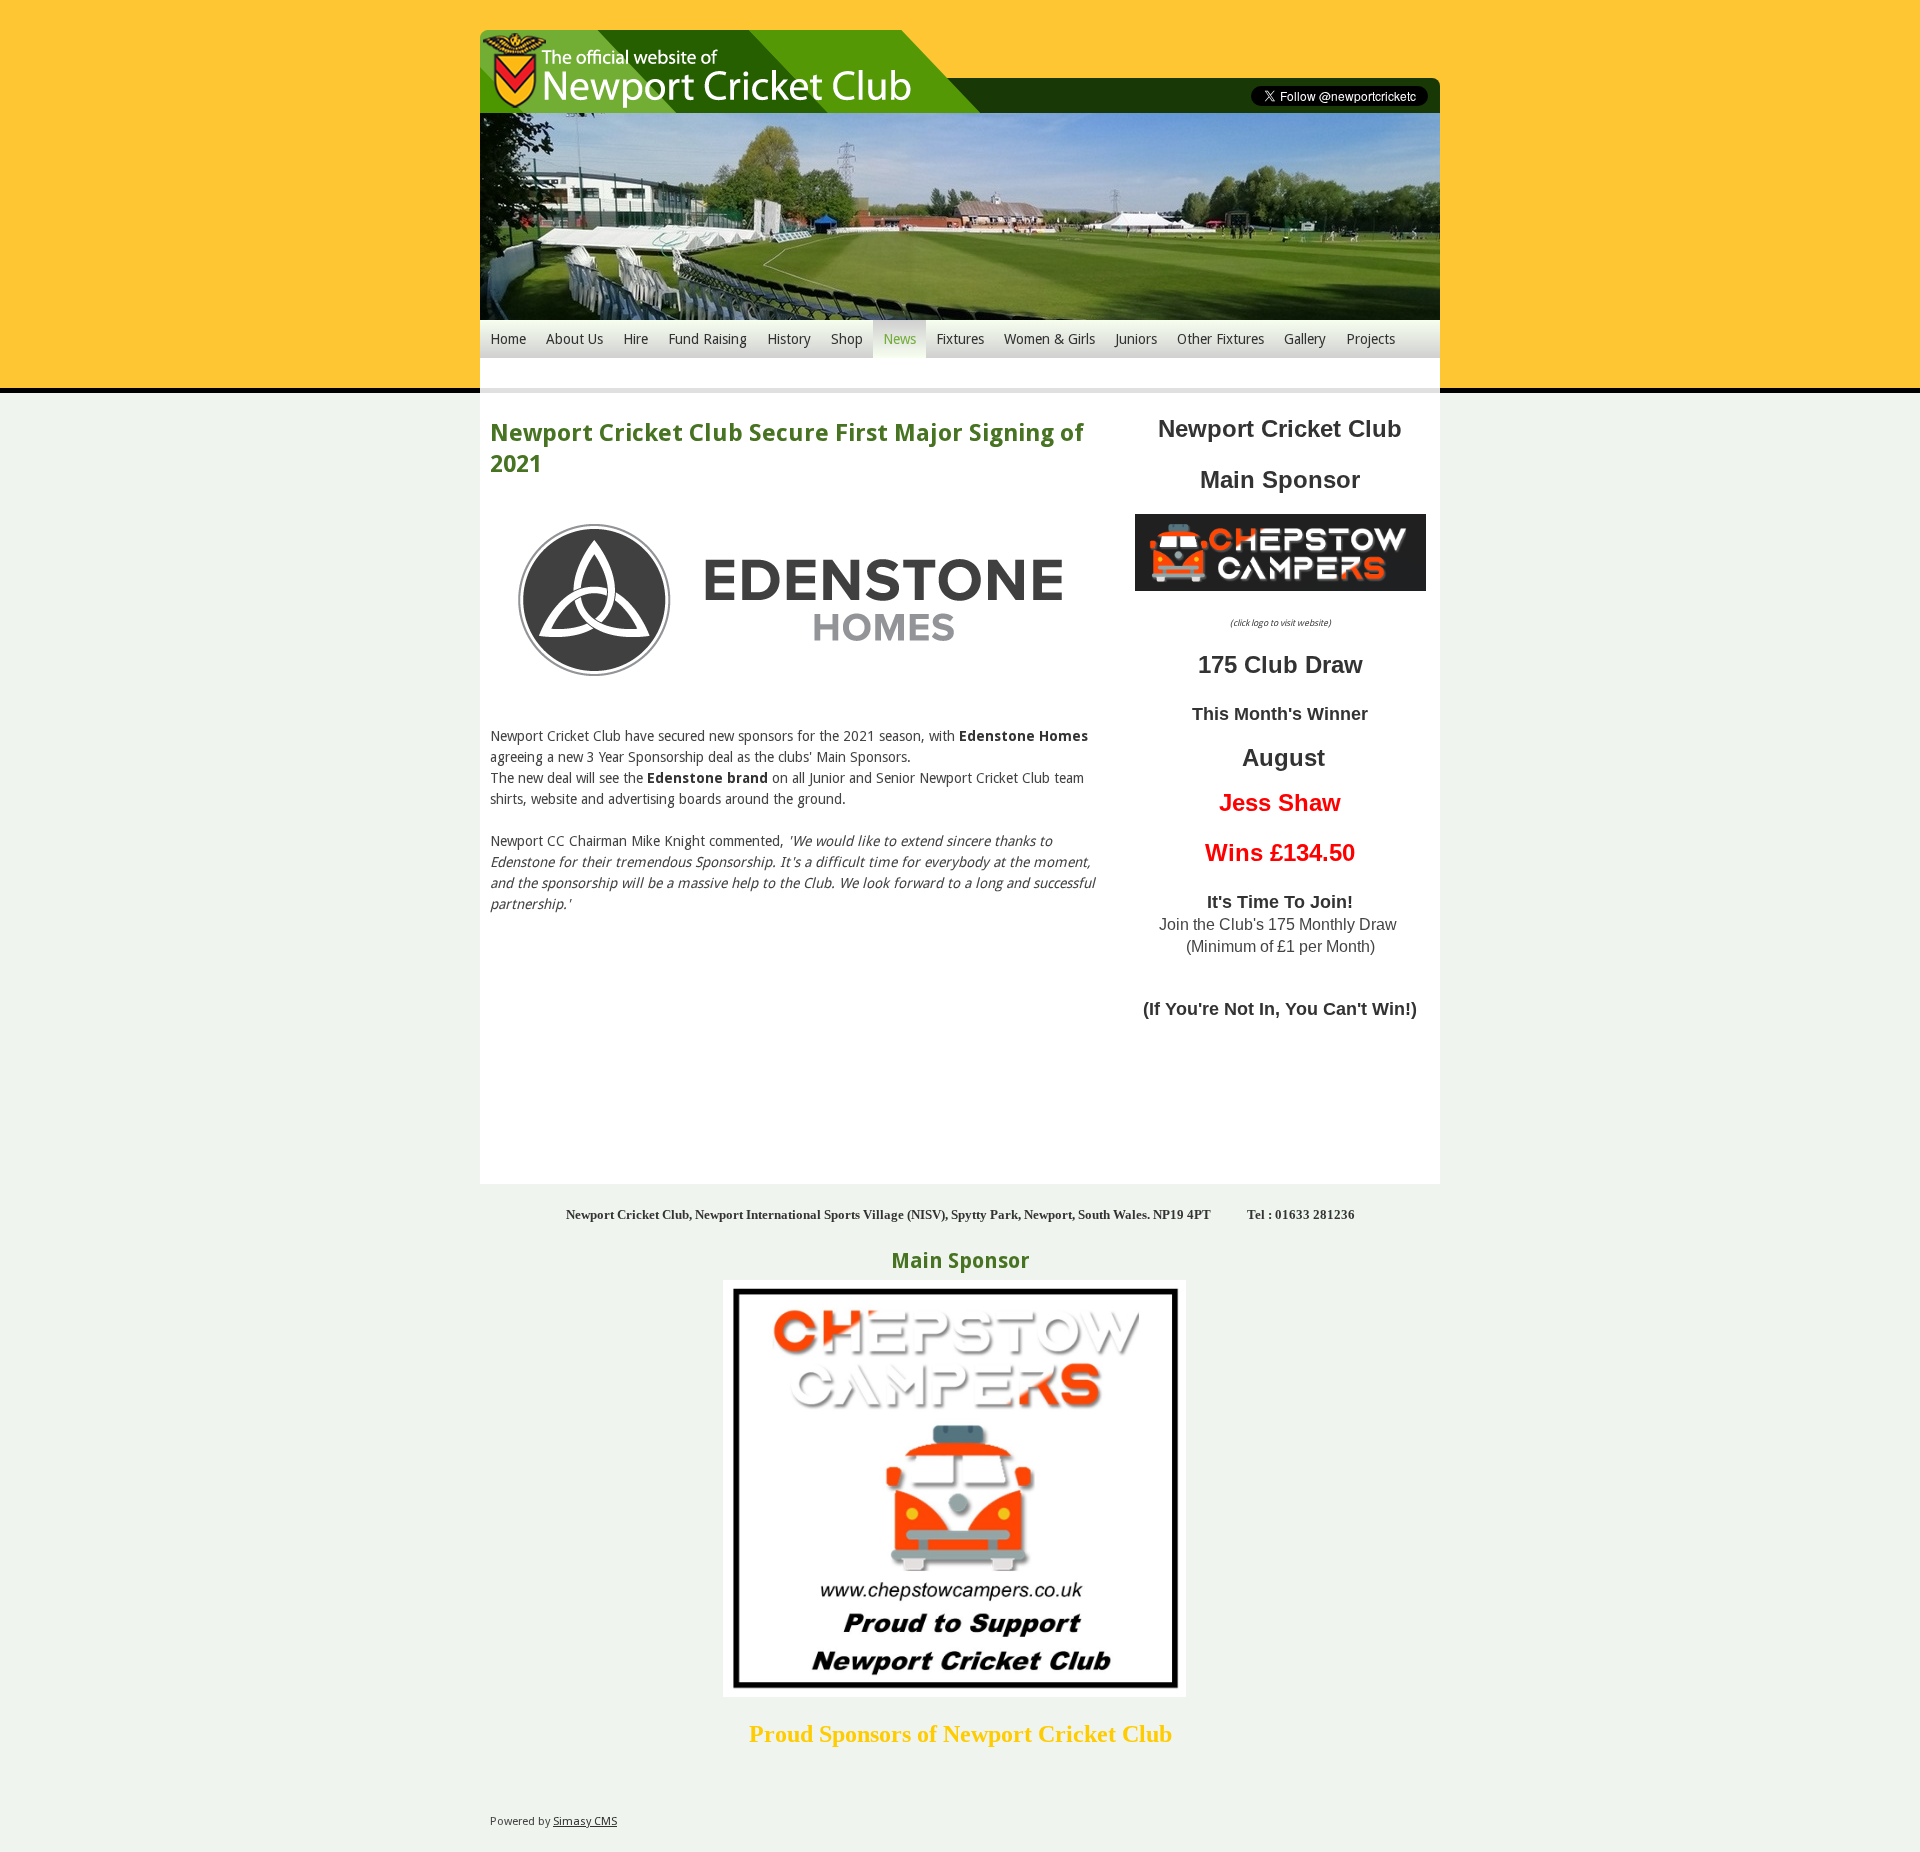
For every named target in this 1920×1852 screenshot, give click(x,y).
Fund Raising (707, 339)
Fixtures (960, 339)
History (789, 339)
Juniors (1136, 339)
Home (508, 339)
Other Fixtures (1220, 339)
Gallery (1305, 339)
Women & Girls (1049, 339)
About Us (574, 339)
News (899, 339)
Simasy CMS (585, 1821)
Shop (847, 339)
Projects (1370, 339)
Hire (635, 339)
